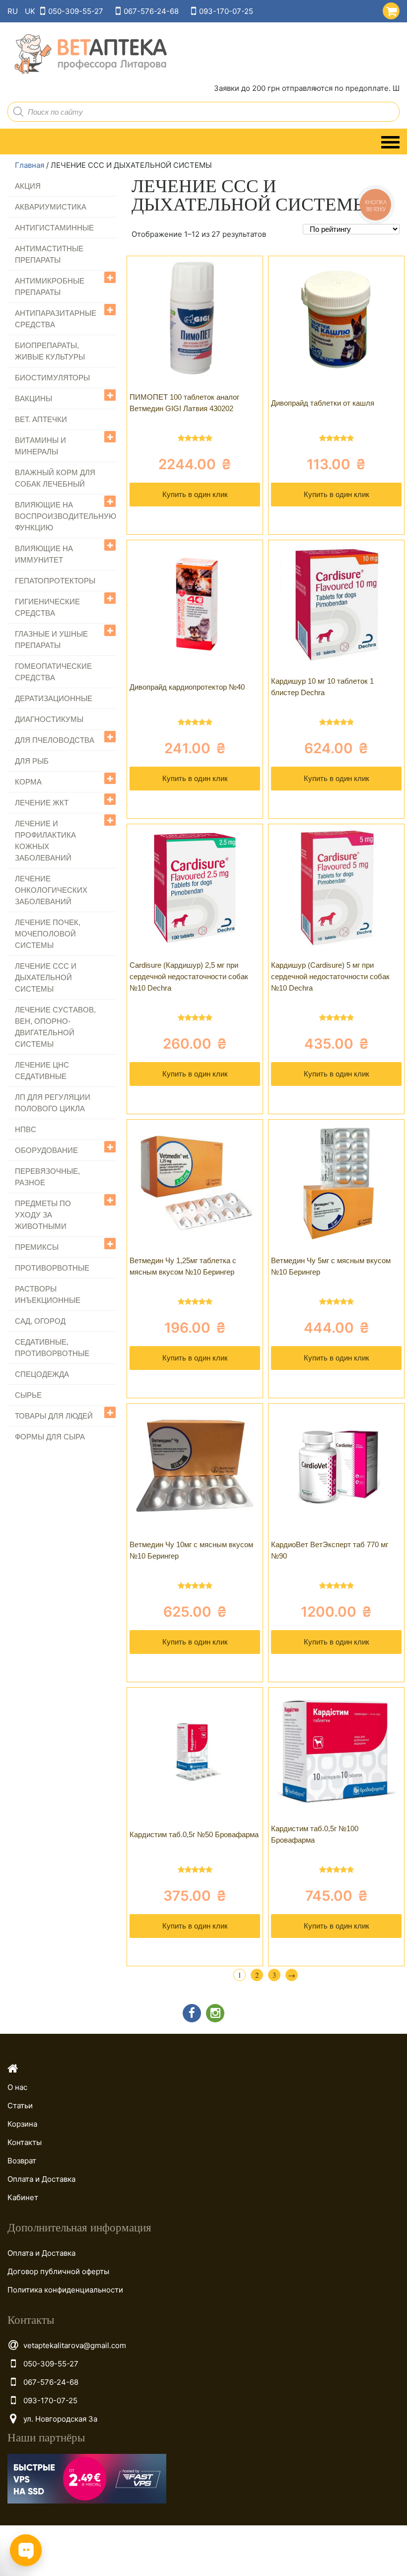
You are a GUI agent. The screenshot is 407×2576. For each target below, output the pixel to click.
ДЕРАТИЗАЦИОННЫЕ (54, 698)
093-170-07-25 (226, 11)
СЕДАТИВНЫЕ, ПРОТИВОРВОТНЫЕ (52, 1348)
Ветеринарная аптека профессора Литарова (87, 54)
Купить (195, 522)
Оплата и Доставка (41, 2179)
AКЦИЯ (28, 186)
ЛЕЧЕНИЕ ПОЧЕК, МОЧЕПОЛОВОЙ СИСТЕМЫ (48, 934)
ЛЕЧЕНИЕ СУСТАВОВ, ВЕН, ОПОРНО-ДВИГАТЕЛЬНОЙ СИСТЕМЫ (55, 1027)
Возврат (22, 2161)
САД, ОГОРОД (40, 1321)
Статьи (20, 2106)
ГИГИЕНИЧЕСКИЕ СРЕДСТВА (47, 607)
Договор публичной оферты (58, 2271)
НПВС (26, 1129)
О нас (17, 2087)
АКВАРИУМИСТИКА (51, 207)
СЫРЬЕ (28, 1395)
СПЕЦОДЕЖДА (42, 1374)
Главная (30, 165)
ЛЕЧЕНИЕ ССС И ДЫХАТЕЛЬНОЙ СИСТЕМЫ (46, 977)
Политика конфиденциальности (65, 2290)
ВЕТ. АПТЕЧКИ (41, 419)
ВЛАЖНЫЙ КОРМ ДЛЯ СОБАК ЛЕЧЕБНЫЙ (55, 478)
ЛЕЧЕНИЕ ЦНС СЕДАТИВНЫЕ (42, 1071)
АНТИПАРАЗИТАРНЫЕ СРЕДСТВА (56, 319)
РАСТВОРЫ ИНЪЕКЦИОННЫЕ (48, 1294)
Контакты (25, 2142)
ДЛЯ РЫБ (32, 761)
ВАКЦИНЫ (34, 398)
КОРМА (28, 782)
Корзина (22, 2124)
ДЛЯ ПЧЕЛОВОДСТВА (55, 740)
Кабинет (23, 2197)
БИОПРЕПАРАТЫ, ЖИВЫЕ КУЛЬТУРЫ (50, 351)
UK (30, 11)
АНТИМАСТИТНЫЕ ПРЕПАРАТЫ (49, 254)
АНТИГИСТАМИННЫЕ (54, 228)
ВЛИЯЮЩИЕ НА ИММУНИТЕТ (44, 554)
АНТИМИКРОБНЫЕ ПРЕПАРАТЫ (50, 286)
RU (13, 11)
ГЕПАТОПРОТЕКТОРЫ (55, 581)
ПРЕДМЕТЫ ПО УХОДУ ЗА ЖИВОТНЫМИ (43, 1215)
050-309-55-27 (76, 11)
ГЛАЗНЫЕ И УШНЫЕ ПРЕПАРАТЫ (51, 640)
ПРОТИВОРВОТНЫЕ (52, 1268)
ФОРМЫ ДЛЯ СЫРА (50, 1437)
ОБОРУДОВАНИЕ (46, 1150)
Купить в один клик (195, 494)
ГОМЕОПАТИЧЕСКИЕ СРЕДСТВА (53, 672)
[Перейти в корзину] (389, 9)
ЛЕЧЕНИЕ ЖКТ (42, 803)
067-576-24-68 (151, 11)
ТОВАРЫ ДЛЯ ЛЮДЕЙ (54, 1416)
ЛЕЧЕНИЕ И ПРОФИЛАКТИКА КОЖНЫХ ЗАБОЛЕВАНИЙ (45, 841)
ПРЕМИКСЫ (37, 1247)
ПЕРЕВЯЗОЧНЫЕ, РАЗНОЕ (47, 1177)
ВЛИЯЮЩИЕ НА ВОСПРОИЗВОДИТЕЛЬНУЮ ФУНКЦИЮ (66, 516)
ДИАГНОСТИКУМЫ (49, 719)
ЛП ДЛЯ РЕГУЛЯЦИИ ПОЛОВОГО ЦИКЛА (53, 1103)
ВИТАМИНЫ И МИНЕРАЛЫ (40, 446)
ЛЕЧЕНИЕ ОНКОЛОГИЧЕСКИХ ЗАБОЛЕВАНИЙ (51, 890)
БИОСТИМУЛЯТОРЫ (52, 378)
